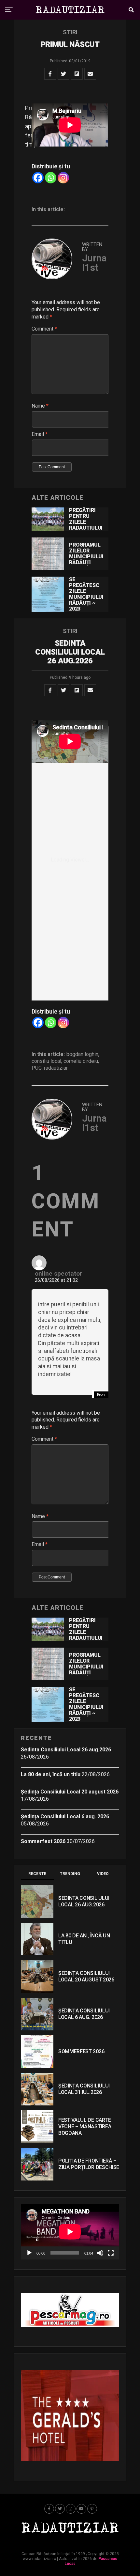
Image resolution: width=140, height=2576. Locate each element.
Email (40, 434)
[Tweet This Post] (63, 74)
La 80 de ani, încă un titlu (51, 1774)
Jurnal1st (94, 263)
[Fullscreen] (111, 2253)
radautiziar (56, 1068)
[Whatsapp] (51, 178)
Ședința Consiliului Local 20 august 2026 (70, 1792)
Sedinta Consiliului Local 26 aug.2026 (66, 1750)
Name (40, 406)
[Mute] (100, 2253)
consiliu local (46, 1061)
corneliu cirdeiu (81, 1061)
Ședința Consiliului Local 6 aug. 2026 (65, 1816)
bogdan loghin (82, 1054)
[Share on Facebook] (50, 74)
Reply (101, 1395)
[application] (70, 2232)
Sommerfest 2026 (43, 1841)
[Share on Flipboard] (77, 74)
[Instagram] (63, 178)
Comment (44, 329)
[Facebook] (38, 178)
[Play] (29, 2253)
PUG (37, 1068)
